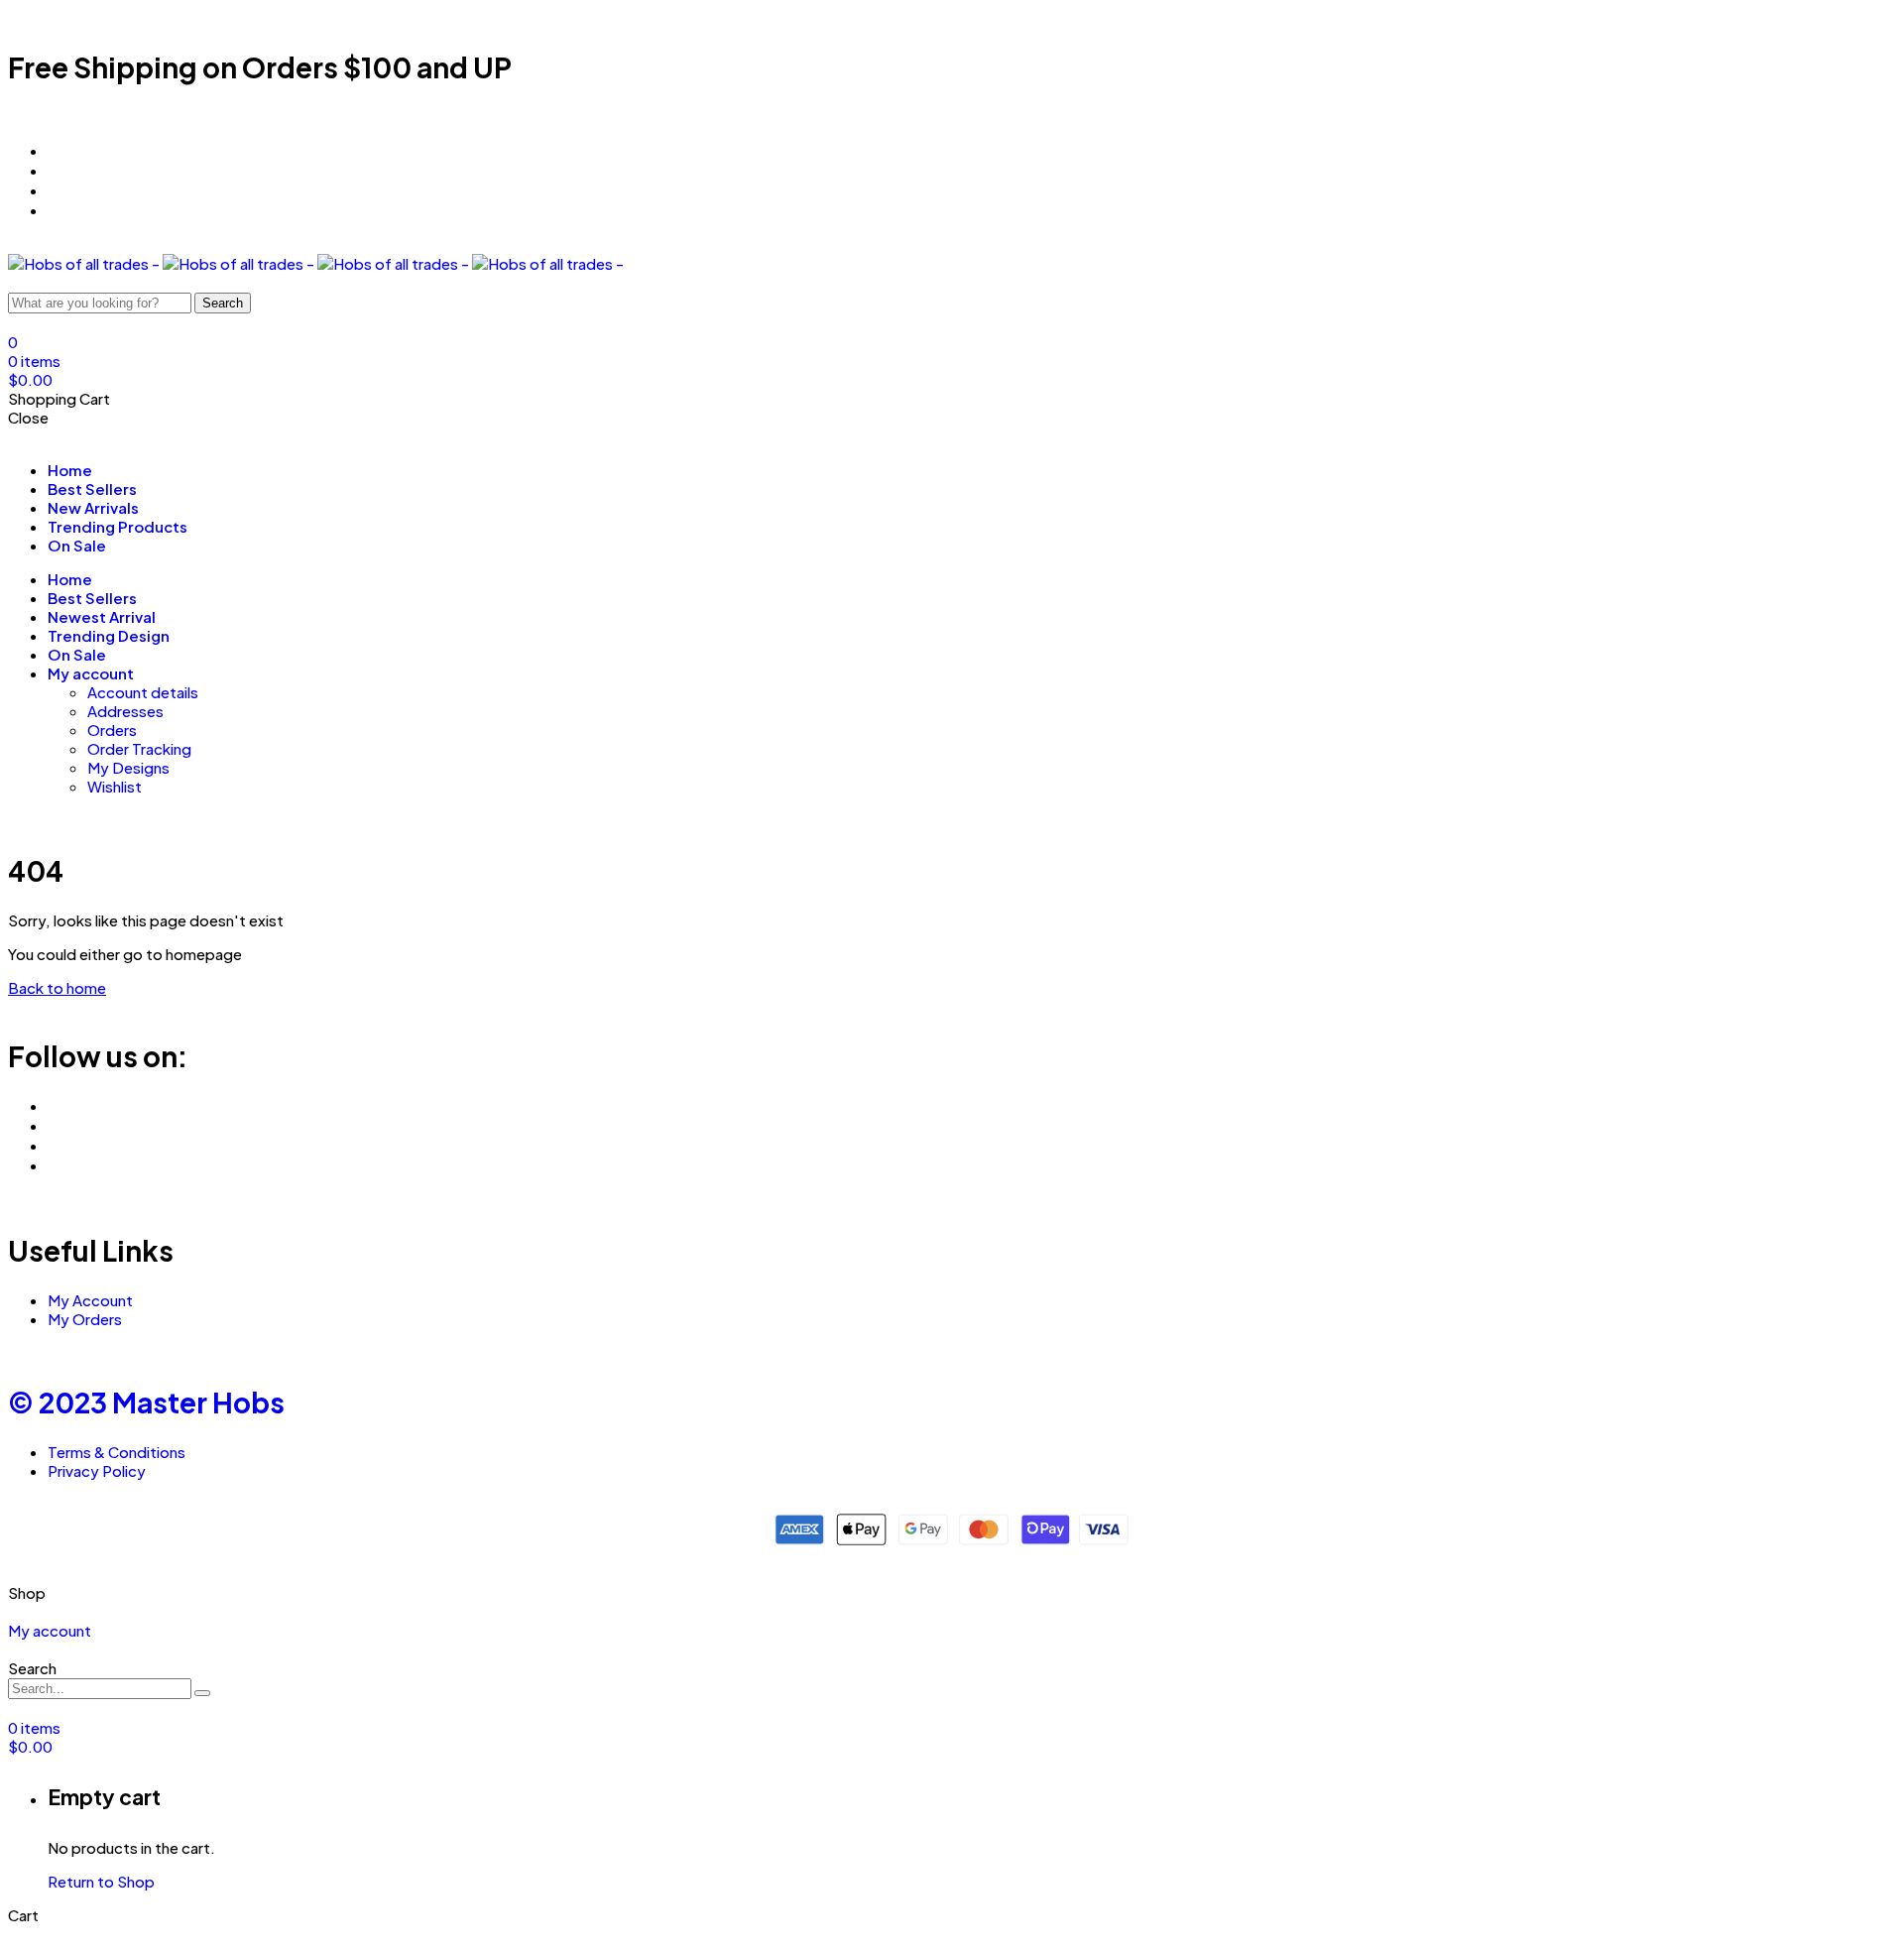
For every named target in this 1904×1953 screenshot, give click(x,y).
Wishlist (115, 786)
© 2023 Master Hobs (146, 1402)
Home (70, 470)
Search (223, 303)
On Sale (77, 545)
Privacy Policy (97, 1470)
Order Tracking (139, 748)
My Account (90, 1300)
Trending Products (118, 526)
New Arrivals (93, 507)
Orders (112, 730)
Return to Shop (101, 1881)
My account (91, 673)
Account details (143, 692)
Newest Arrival (102, 616)
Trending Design (109, 635)
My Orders (85, 1319)
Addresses (125, 711)
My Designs (128, 767)
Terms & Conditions (117, 1452)
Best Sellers (92, 488)
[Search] (202, 1693)
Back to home (57, 987)
